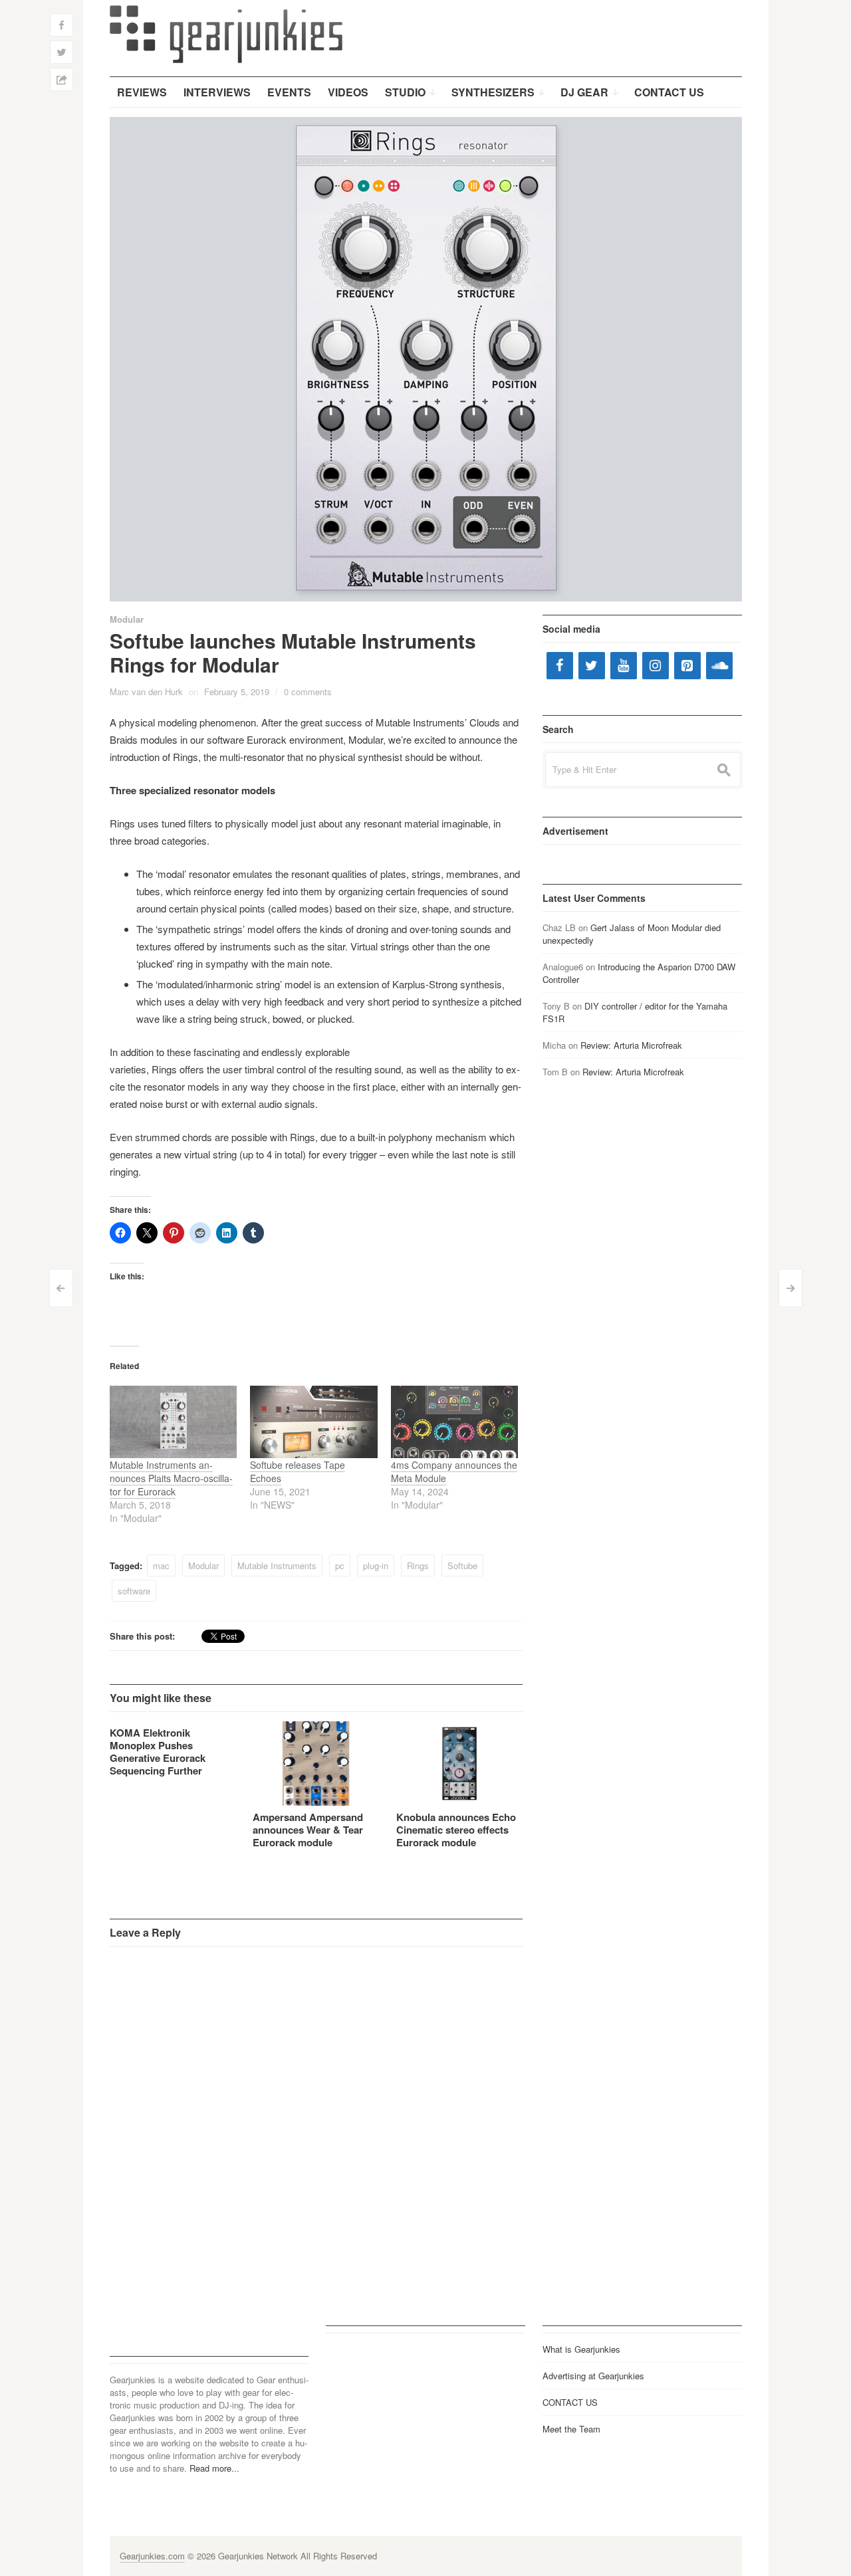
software (134, 1591)
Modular (127, 619)
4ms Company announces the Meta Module (454, 1471)
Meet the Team (571, 2429)
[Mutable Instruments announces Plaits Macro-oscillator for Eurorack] (174, 1422)
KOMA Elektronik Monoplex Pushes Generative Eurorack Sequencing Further (158, 1752)
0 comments (308, 692)
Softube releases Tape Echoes (298, 1471)
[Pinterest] (687, 666)
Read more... (214, 2468)
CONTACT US (570, 2402)
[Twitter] (592, 666)
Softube (462, 1565)
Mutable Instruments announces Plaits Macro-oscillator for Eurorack (171, 1478)
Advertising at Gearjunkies (593, 2376)
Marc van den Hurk (146, 692)
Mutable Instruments (277, 1565)
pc (340, 1565)
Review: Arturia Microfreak (631, 1045)
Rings (418, 1565)
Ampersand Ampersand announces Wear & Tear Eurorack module (308, 1830)
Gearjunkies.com (152, 2556)
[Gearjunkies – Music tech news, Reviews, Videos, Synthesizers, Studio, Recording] (226, 33)
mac (161, 1565)
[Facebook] (560, 666)
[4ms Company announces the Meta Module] (455, 1422)
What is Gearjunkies (581, 2349)
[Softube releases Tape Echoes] (314, 1422)
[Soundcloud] (719, 666)
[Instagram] (656, 666)
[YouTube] (624, 666)
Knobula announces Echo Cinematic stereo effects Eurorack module (456, 1830)
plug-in (376, 1565)
